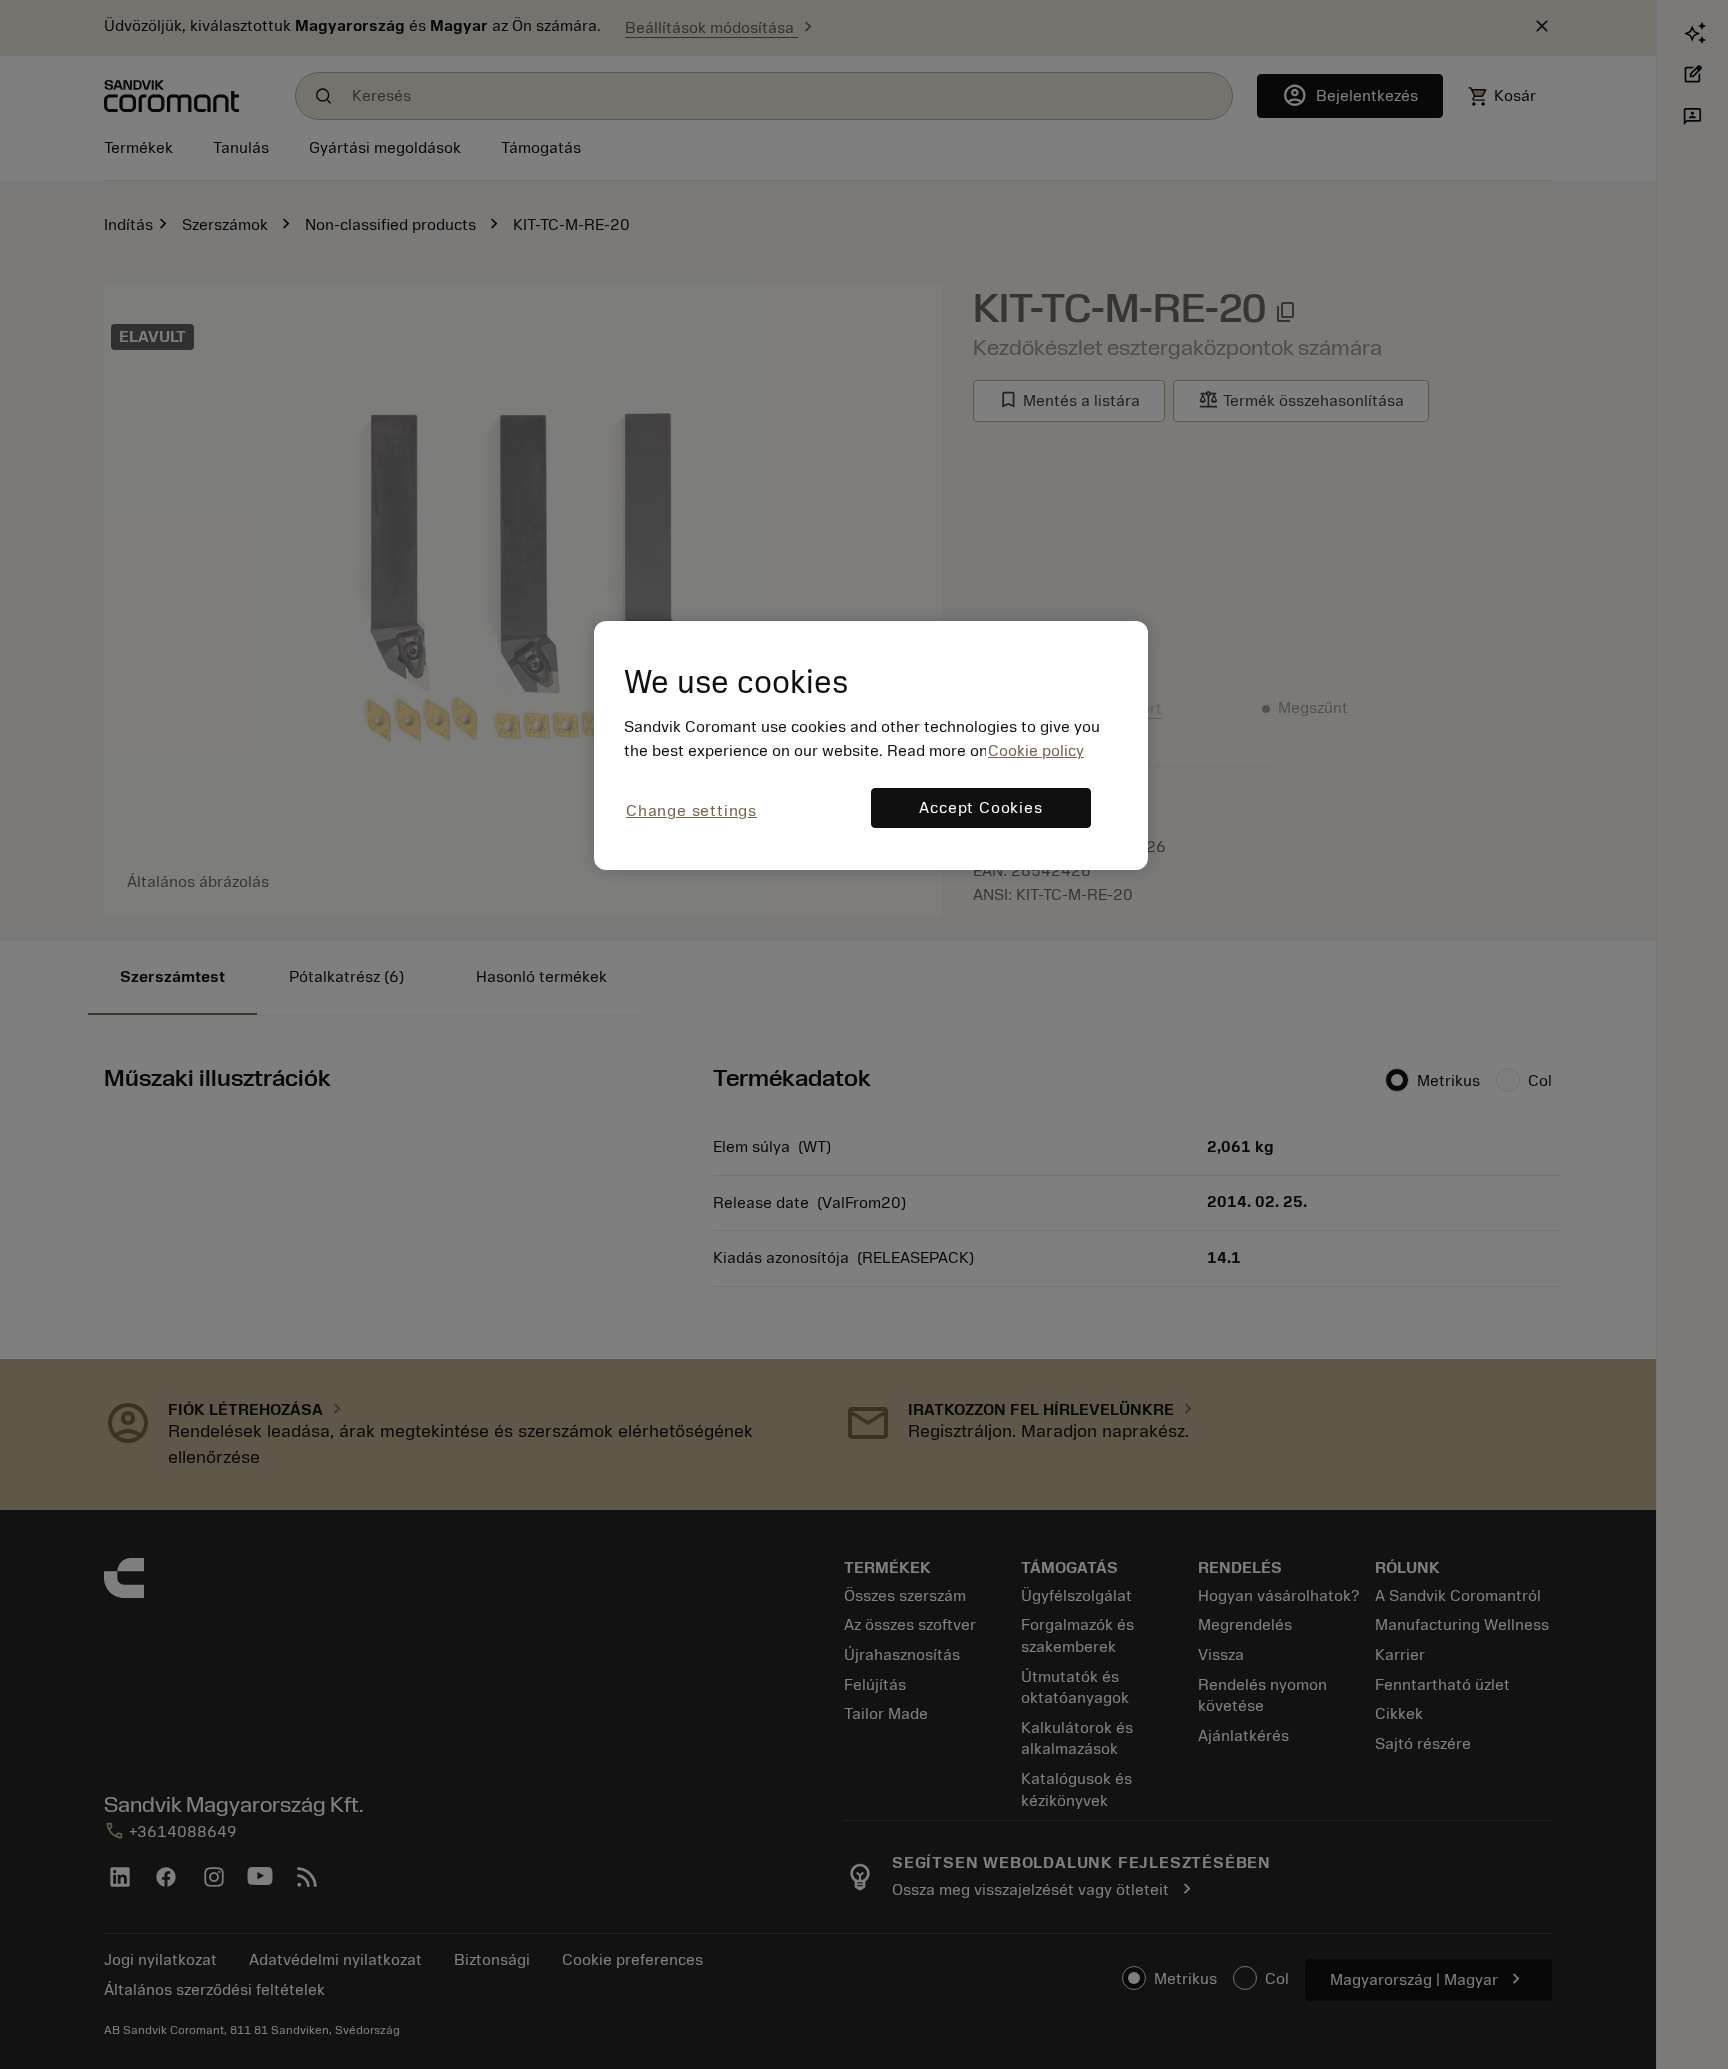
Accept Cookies (980, 808)
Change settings (691, 811)
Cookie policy (1036, 751)
